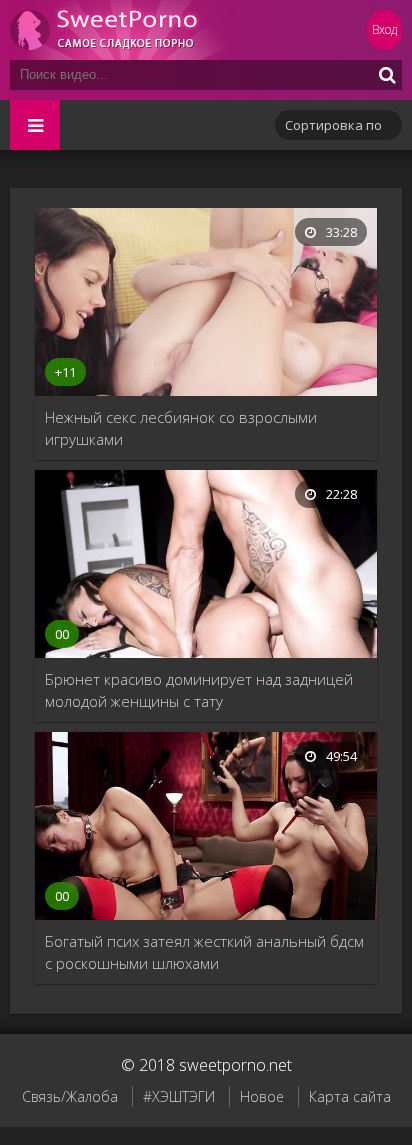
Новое (262, 1096)
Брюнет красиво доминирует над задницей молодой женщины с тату (199, 690)
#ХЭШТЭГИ (179, 1096)
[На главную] (130, 30)
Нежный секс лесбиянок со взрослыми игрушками (181, 428)
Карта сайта (350, 1096)
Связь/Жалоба (70, 1096)
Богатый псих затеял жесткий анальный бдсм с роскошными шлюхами (204, 952)
